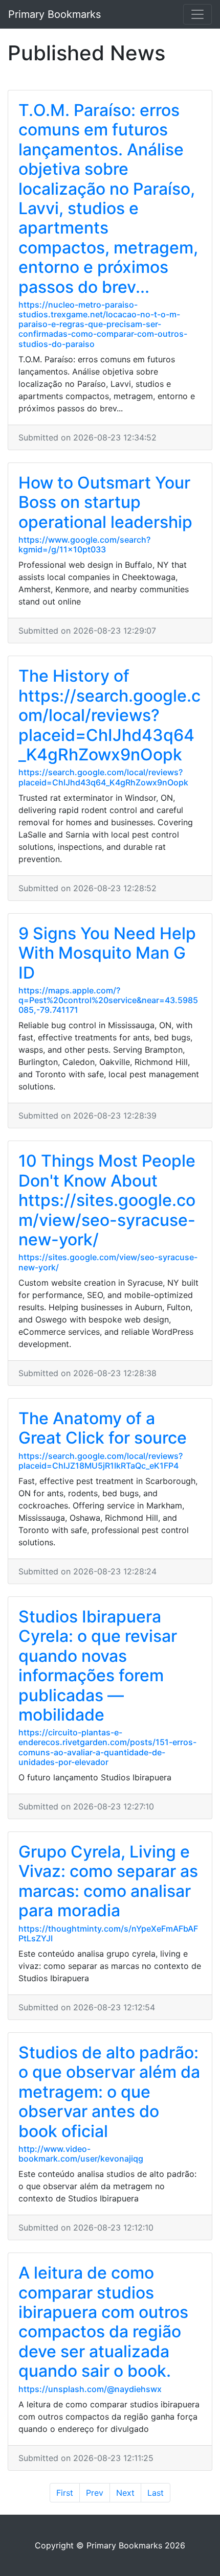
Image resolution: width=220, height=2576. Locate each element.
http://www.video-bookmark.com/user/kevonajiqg (81, 2154)
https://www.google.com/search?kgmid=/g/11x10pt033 (84, 544)
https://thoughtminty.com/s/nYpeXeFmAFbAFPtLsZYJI (108, 1933)
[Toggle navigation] (197, 14)
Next (125, 2493)
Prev (95, 2493)
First (65, 2493)
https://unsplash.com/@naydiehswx (90, 2389)
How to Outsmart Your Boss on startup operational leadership (105, 502)
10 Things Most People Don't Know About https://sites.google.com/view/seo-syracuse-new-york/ (107, 1200)
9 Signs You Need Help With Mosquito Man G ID (107, 953)
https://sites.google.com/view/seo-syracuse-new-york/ (108, 1262)
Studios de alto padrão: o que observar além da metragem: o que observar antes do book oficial (109, 2092)
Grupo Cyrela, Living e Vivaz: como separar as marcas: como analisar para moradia (108, 1881)
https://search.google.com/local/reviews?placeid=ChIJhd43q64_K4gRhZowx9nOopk (103, 777)
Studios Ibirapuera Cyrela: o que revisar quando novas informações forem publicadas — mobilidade (98, 1666)
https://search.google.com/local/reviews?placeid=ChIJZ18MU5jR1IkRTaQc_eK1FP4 (101, 1461)
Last (156, 2493)
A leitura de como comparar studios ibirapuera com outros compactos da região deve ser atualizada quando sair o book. (103, 2322)
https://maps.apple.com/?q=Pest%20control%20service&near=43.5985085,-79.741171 (108, 1000)
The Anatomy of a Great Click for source (103, 1428)
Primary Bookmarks (54, 14)
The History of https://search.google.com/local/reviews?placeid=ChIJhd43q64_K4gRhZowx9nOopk (109, 715)
